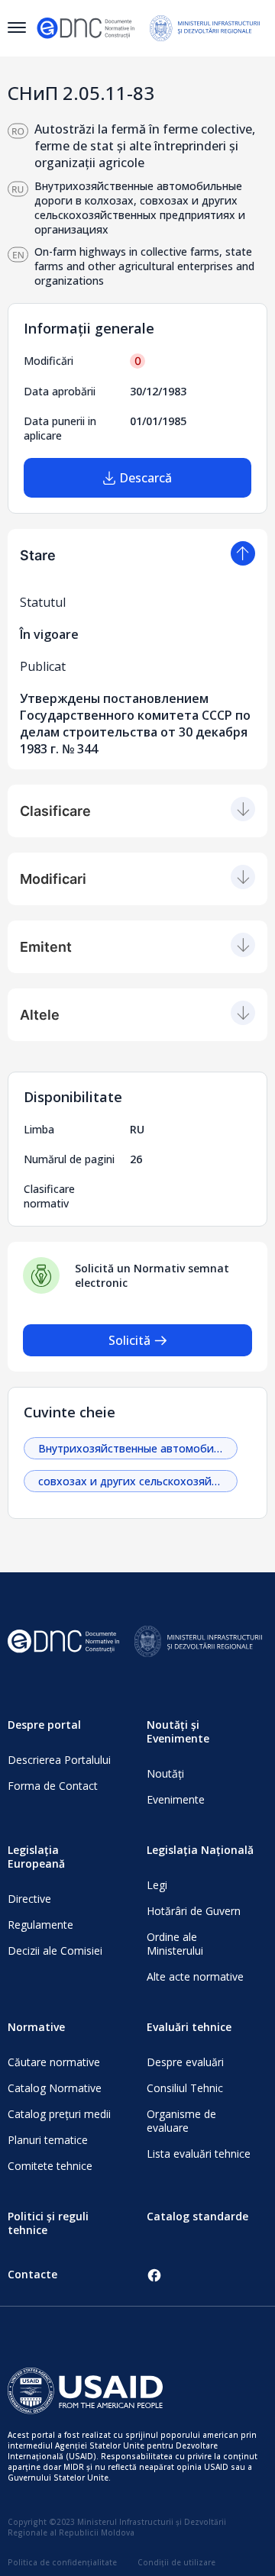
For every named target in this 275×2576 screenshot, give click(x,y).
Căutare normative (54, 2062)
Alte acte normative (195, 1976)
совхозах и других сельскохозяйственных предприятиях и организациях (138, 1481)
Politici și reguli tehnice (48, 2223)
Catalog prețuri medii (59, 2114)
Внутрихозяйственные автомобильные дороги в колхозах (138, 1448)
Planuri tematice (48, 2140)
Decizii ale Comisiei (55, 1951)
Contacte (32, 2274)
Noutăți (165, 1773)
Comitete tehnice (50, 2166)
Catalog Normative (55, 2088)
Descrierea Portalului (59, 1760)
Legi (157, 1885)
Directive (29, 1899)
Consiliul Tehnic (185, 2088)
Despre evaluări (185, 2062)
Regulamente (40, 1925)
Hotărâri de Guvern (194, 1911)
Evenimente (176, 1799)
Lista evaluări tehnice (199, 2154)
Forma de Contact (53, 1786)
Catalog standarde (197, 2216)
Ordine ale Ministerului (175, 1944)
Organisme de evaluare (181, 2121)
